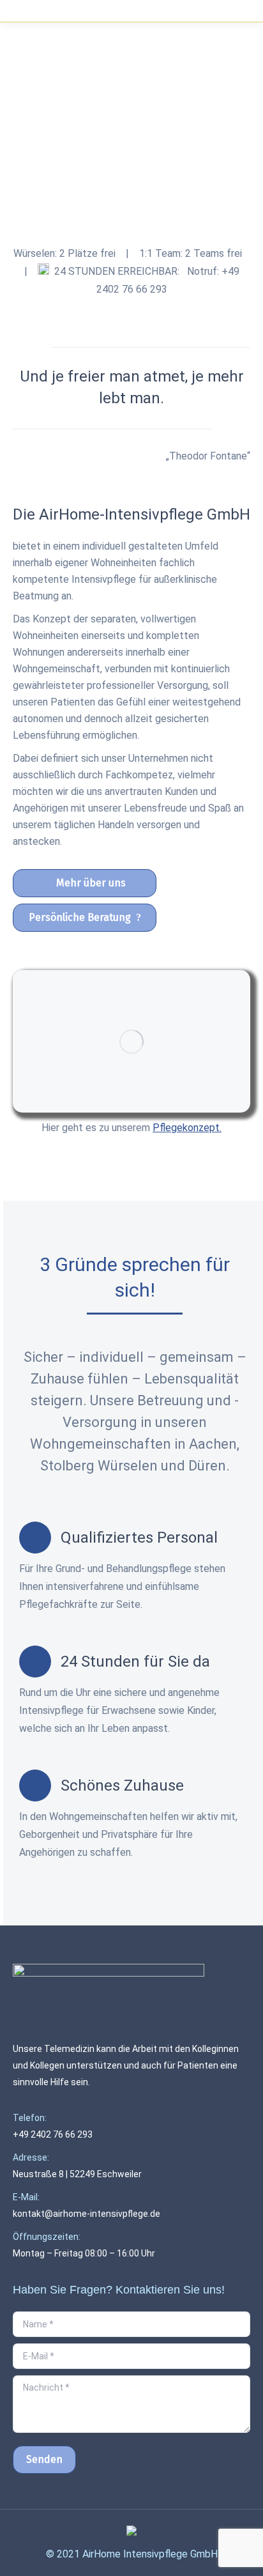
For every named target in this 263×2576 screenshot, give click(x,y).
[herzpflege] (131, 1041)
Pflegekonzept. (187, 1128)
